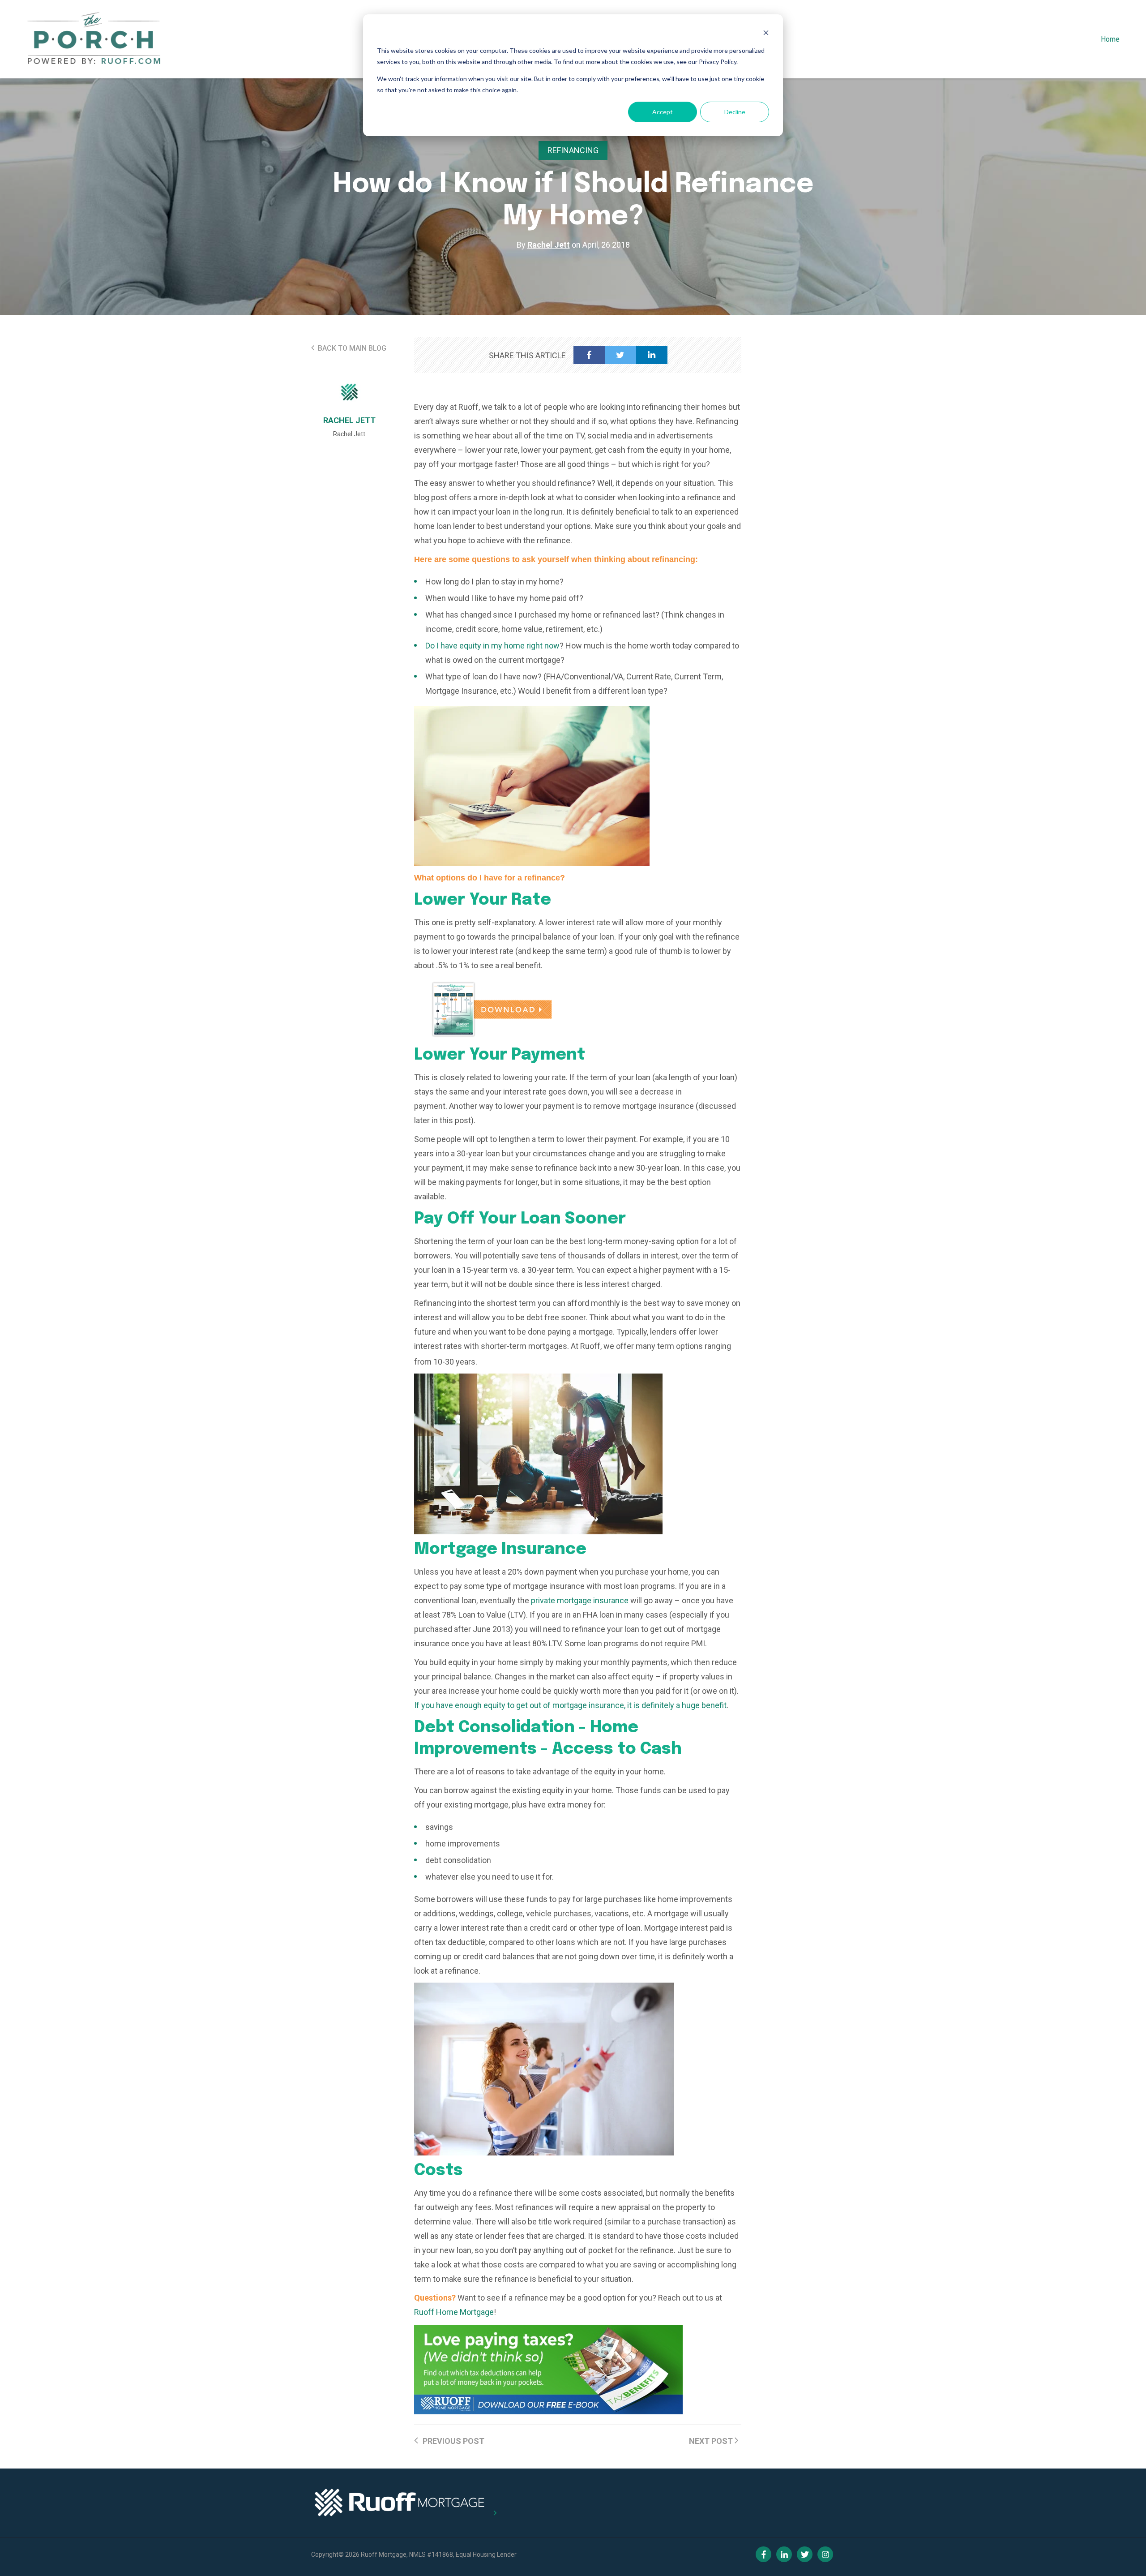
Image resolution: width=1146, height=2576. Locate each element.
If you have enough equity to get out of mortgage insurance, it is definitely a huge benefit (570, 1705)
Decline (735, 112)
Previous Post (453, 2441)
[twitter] (620, 355)
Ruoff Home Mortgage (454, 2312)
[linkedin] (652, 355)
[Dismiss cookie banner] (766, 34)
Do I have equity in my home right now (492, 646)
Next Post (712, 2441)
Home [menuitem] (1110, 39)
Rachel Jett (549, 245)
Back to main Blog (351, 348)
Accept (663, 112)
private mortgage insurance (580, 1600)
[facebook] (589, 355)
